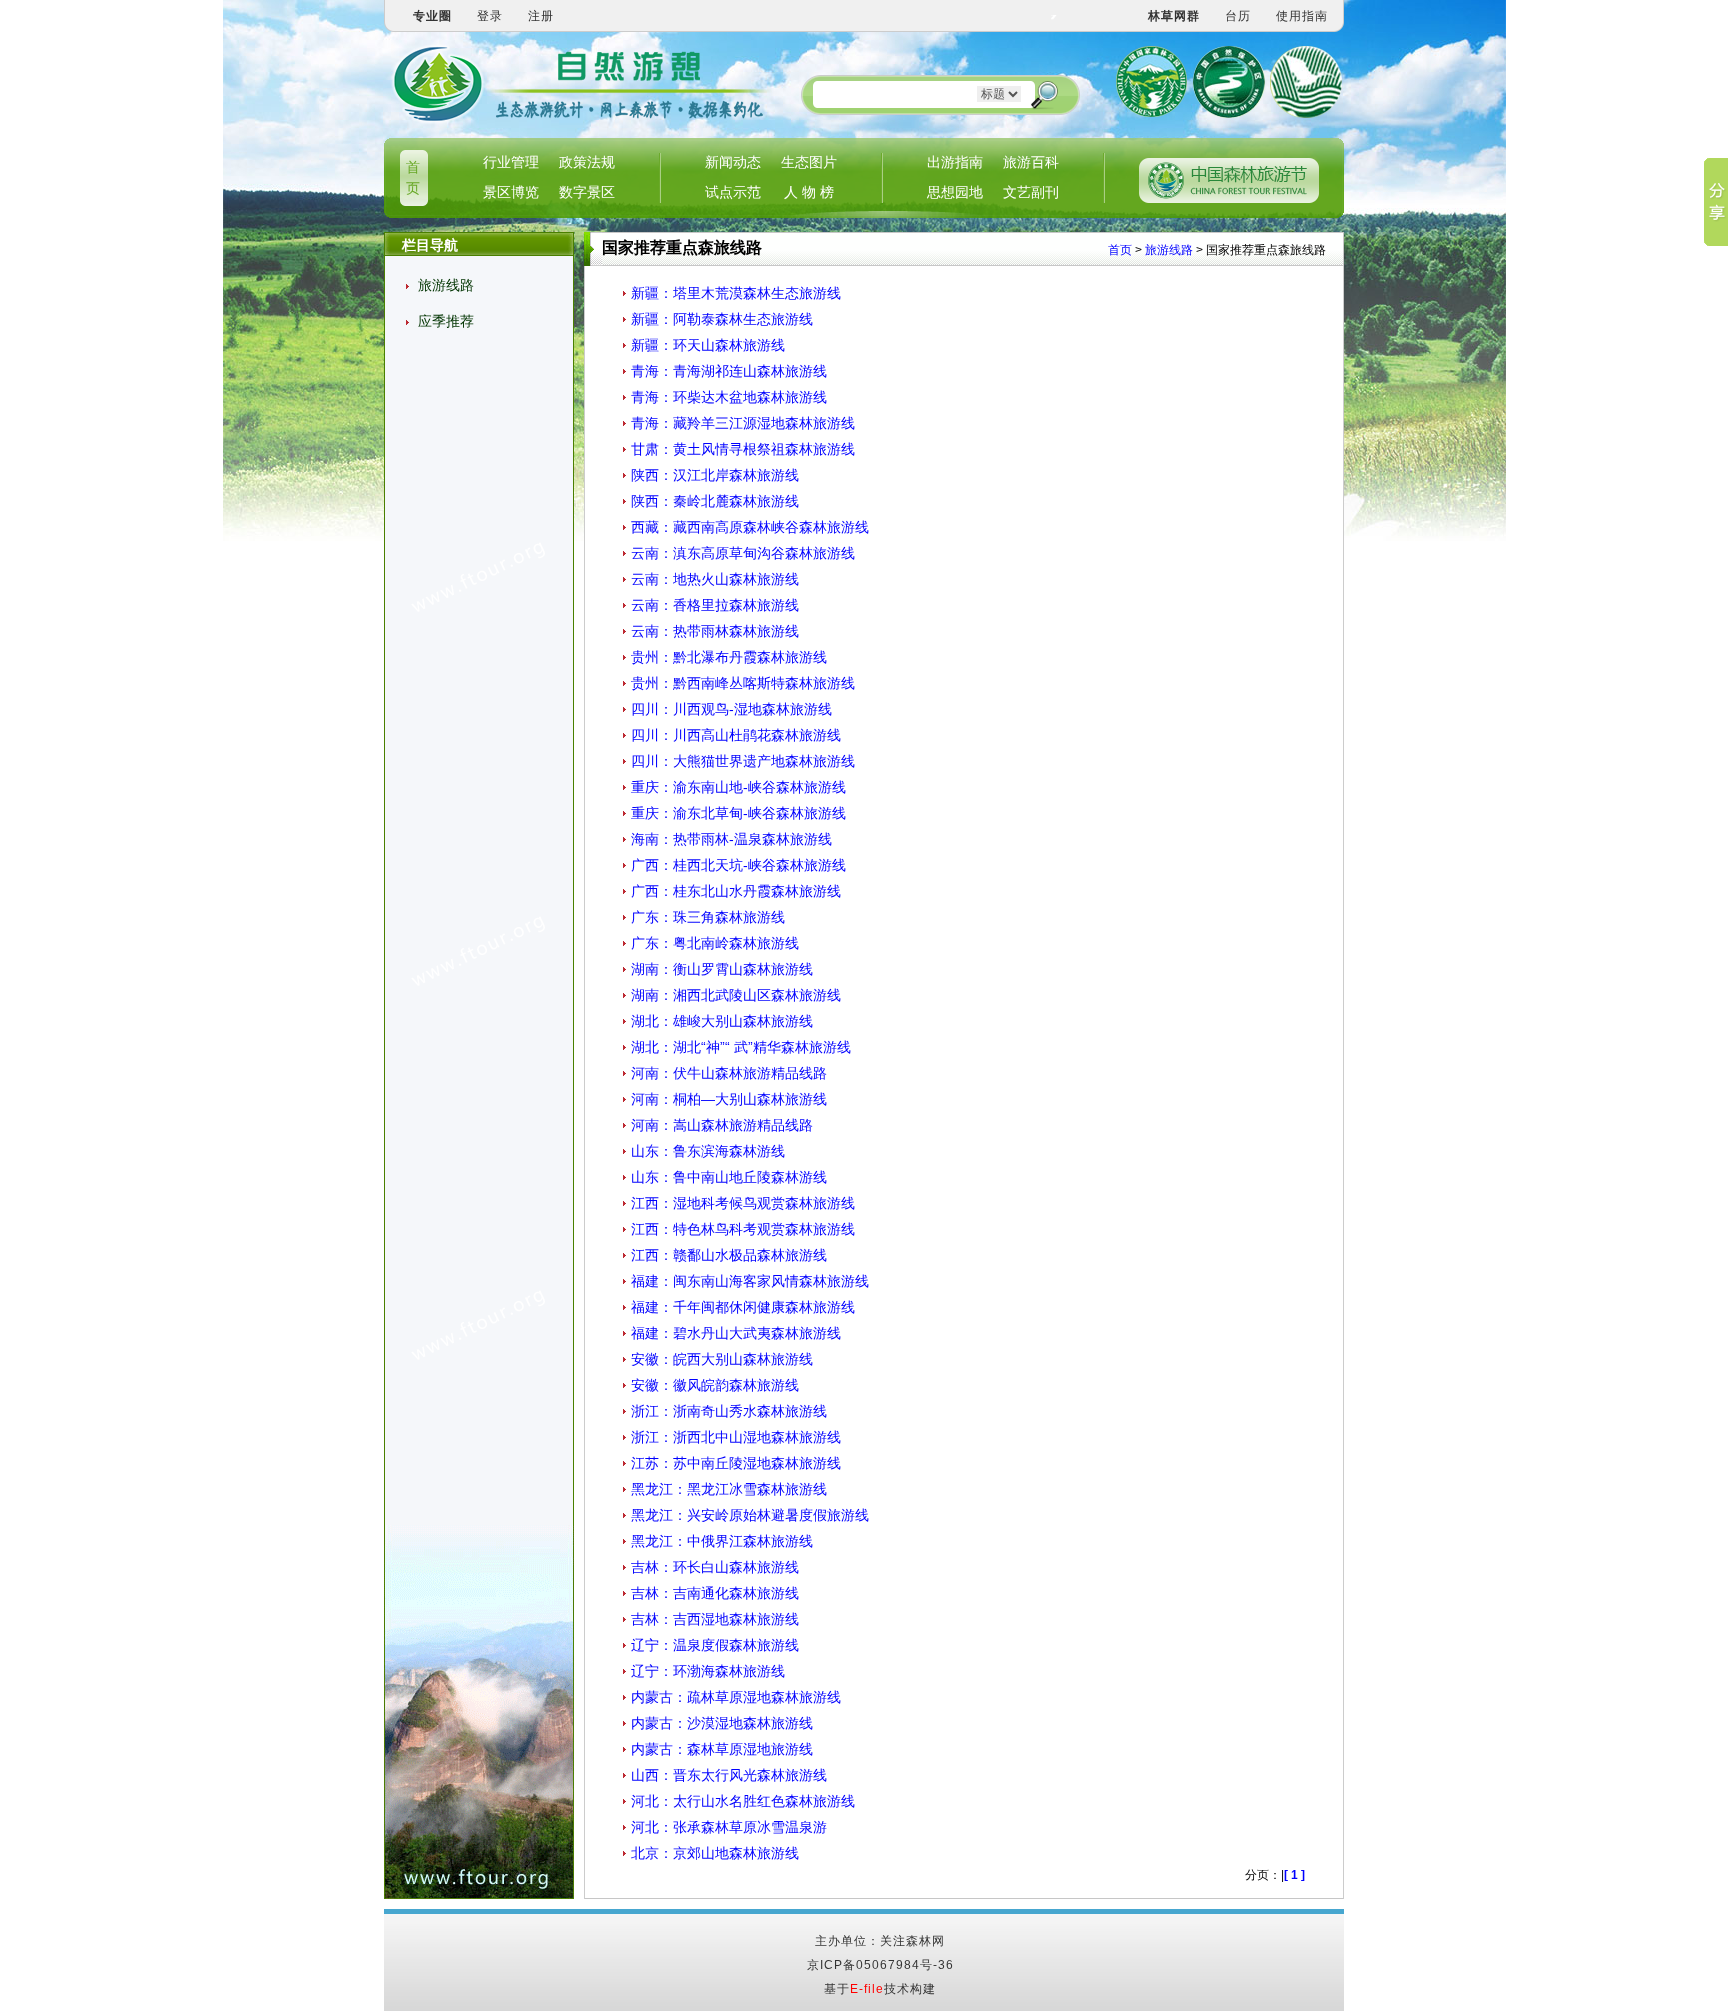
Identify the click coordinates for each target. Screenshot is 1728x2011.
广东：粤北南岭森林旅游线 (715, 943)
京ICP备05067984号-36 (880, 1965)
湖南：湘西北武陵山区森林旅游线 (736, 995)
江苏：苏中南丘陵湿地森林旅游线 (736, 1463)
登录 (490, 16)
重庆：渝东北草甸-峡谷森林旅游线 (738, 813)
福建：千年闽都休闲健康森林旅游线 (743, 1307)
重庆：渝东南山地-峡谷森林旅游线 (738, 787)
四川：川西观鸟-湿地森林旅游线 (731, 709)
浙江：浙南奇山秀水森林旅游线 (729, 1411)
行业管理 (511, 162)
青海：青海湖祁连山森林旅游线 (729, 371)
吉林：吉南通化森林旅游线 (715, 1593)
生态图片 (809, 162)
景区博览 (511, 192)
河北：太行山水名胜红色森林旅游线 (743, 1801)
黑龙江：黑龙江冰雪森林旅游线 (729, 1489)
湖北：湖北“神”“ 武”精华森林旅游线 (741, 1047)
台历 (1238, 16)
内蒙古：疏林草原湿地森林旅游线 (736, 1697)
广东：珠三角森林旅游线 (708, 917)
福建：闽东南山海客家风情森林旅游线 (750, 1281)
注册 (541, 16)
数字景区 (587, 192)
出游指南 (955, 162)
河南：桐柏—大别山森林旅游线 (729, 1099)
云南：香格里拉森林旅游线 (715, 605)
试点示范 (733, 192)
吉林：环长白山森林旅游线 (715, 1567)
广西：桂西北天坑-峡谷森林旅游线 (738, 865)
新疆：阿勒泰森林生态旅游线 (722, 319)
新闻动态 (733, 162)
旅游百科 (1031, 162)
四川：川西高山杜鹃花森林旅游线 (736, 735)
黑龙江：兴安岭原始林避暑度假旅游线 (750, 1515)
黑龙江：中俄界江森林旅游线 (722, 1541)
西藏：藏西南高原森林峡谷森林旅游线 (750, 527)
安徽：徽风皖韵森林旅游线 (715, 1385)
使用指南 (1302, 16)
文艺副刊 (1031, 192)
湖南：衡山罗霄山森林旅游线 (722, 969)
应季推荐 (446, 321)
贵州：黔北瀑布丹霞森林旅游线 (729, 657)
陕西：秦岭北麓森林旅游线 (715, 501)
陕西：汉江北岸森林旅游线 (715, 475)
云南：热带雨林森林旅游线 (715, 631)
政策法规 (587, 162)
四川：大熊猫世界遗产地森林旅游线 (743, 761)
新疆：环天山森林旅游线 (708, 345)
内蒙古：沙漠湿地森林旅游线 (722, 1723)
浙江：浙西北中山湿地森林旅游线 (736, 1437)
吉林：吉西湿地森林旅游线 (715, 1619)
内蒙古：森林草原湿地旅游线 (722, 1749)
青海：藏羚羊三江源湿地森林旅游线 (743, 423)
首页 (1120, 250)
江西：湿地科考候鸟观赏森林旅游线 (743, 1203)
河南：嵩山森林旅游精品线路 (722, 1125)
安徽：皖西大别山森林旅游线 (722, 1359)
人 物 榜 (809, 192)
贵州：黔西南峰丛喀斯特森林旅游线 (743, 683)
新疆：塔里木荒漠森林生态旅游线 (736, 293)
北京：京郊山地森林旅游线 (715, 1853)
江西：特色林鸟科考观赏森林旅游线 (743, 1229)
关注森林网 (912, 1941)
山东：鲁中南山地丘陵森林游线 (729, 1177)
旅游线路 (446, 285)
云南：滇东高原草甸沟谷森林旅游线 (743, 553)
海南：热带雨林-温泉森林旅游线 (731, 839)
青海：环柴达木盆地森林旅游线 (729, 397)
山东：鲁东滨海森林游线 (708, 1151)
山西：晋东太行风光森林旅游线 (729, 1775)
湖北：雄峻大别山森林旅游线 (722, 1021)
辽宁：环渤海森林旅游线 (708, 1671)
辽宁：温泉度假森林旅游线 (715, 1645)
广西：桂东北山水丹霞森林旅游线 (736, 891)
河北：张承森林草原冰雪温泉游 (729, 1827)
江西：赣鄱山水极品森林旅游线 (729, 1255)
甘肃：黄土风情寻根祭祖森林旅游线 (743, 449)
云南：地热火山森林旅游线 (715, 579)
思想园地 (955, 192)
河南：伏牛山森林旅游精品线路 (729, 1073)
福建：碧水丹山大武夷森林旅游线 (736, 1333)
